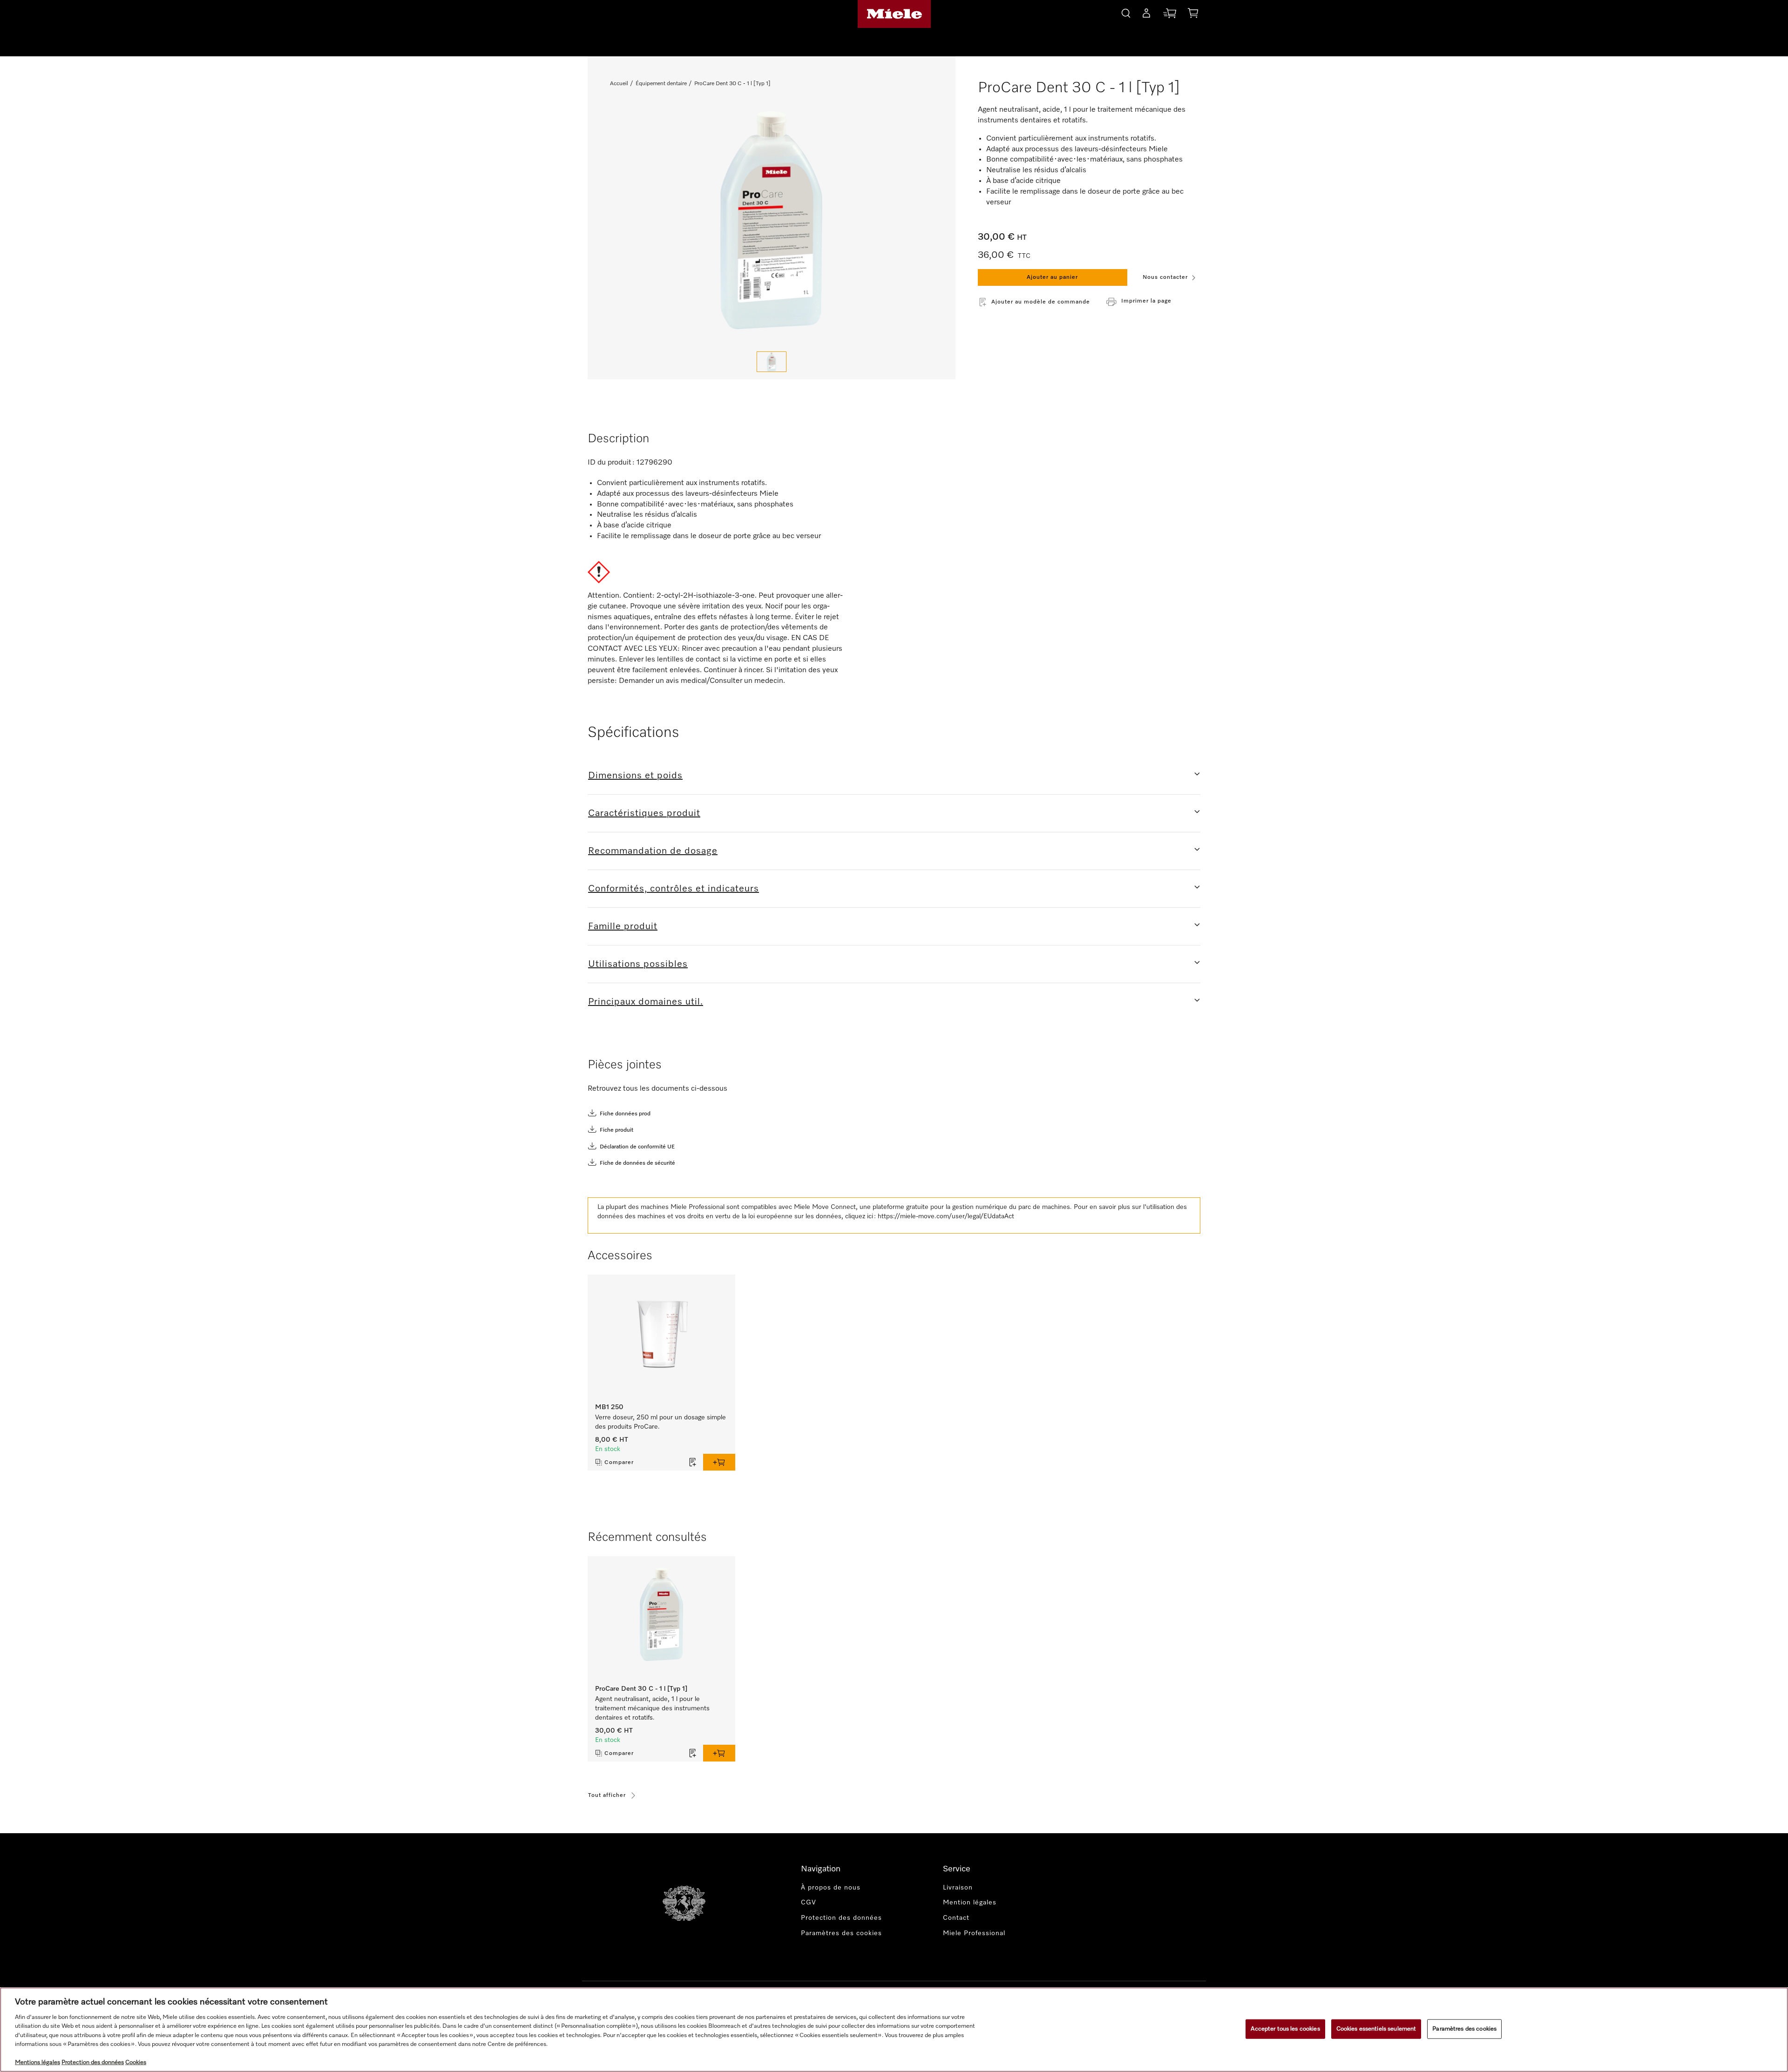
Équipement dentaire (661, 84)
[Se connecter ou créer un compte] (1146, 15)
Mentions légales (37, 2062)
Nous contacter (1165, 277)
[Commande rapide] (1170, 15)
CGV (809, 1903)
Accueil (619, 84)
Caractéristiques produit (644, 813)
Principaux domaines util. (646, 1002)
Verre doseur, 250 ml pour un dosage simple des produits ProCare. (660, 1422)
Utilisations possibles (638, 964)
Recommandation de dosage (653, 851)
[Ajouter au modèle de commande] (693, 1462)
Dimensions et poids (635, 776)
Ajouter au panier (1052, 277)
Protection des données (841, 1918)
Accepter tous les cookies (1285, 2029)
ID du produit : (611, 463)
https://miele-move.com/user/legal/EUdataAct (946, 1216)
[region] (894, 2030)
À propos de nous (831, 1888)
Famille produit (623, 926)
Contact (956, 1918)
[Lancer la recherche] (1126, 12)
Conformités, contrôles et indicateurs (674, 889)
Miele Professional (974, 1933)
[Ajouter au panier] (719, 1462)
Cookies (136, 2062)
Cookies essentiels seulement (1376, 2029)
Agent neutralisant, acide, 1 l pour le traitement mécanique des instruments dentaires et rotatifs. (652, 1708)
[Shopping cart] (1193, 15)
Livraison (958, 1888)
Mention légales (970, 1903)
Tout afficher (607, 1795)
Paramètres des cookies (1464, 2029)
